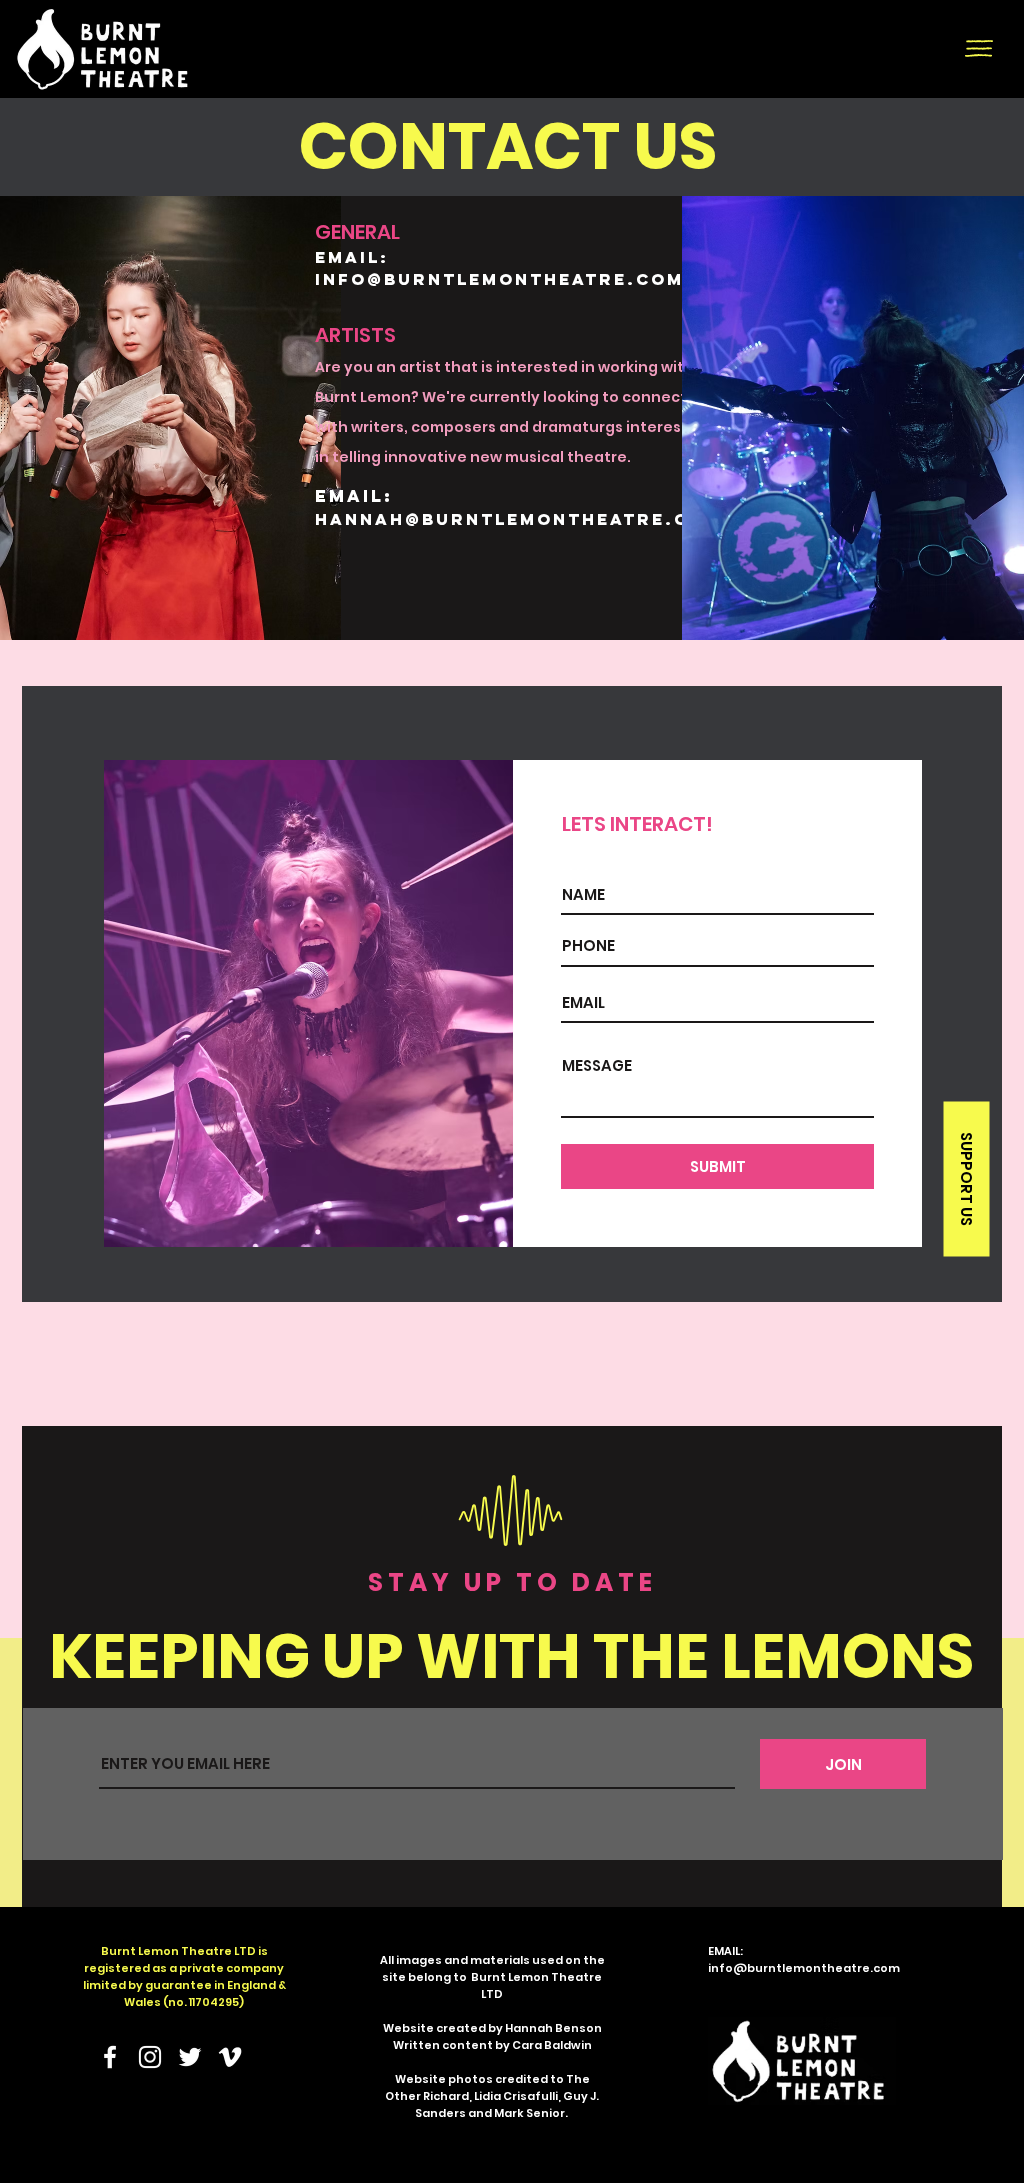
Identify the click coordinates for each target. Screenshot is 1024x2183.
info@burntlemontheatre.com (499, 279)
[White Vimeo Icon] (230, 2057)
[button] (979, 48)
